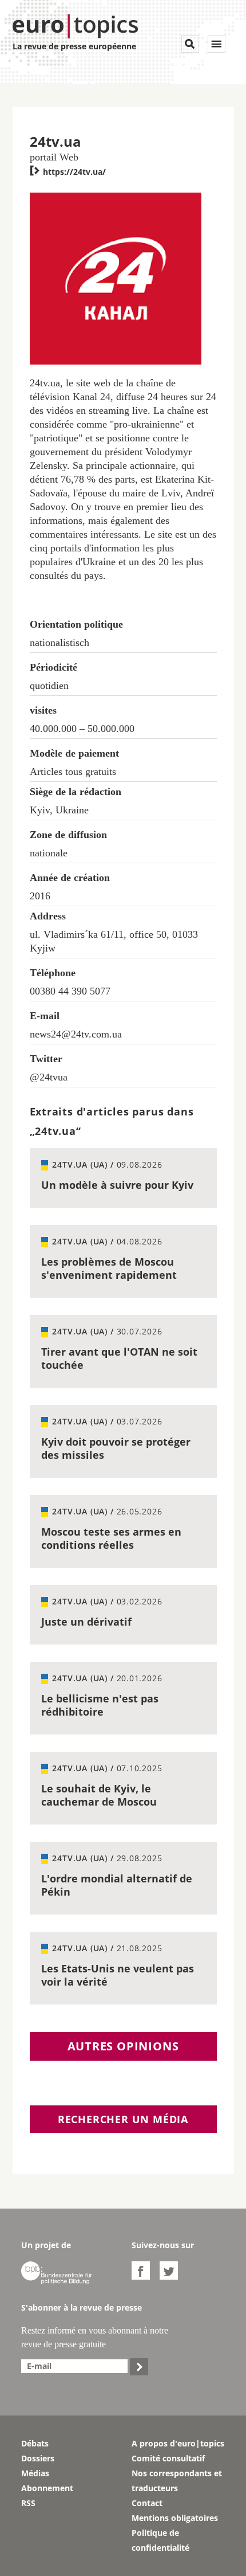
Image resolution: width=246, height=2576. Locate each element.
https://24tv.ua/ (68, 172)
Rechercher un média (123, 2119)
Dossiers (38, 2458)
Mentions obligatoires (175, 2518)
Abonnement (47, 2488)
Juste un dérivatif (86, 1622)
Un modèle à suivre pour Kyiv (117, 1185)
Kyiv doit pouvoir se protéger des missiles (116, 1448)
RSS (28, 2503)
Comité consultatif (168, 2458)
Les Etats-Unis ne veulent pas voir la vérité (118, 1975)
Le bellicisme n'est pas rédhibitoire (100, 1705)
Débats (35, 2443)
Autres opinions (123, 2046)
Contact (147, 2503)
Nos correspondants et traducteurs (177, 2481)
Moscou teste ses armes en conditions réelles (111, 1538)
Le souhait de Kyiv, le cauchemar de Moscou (99, 1795)
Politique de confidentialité (160, 2540)
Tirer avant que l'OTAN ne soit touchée (119, 1358)
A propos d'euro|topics (178, 2443)
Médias (35, 2473)
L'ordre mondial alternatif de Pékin (117, 1885)
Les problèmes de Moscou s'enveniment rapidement (109, 1268)
